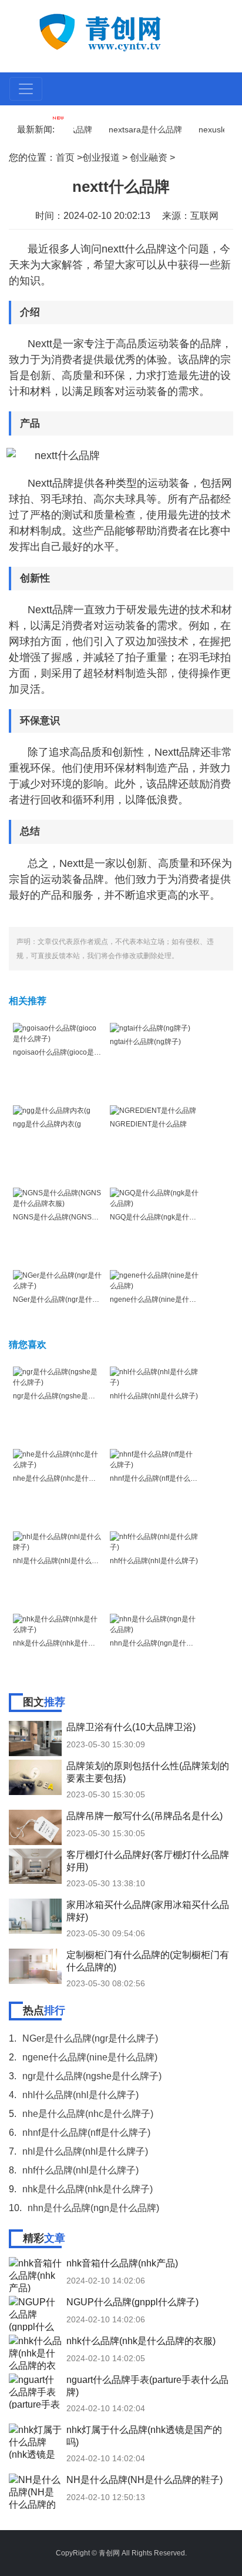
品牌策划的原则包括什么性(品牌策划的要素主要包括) (148, 1772)
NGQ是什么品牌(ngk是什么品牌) (161, 1217)
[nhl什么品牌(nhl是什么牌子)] (154, 1377)
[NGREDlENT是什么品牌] (153, 1111)
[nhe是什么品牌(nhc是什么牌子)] (57, 1459)
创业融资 (149, 157)
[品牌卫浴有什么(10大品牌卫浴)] (35, 1739)
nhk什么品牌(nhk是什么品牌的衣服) (141, 2341)
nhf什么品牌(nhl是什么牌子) (154, 1561)
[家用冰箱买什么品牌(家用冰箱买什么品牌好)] (35, 1916)
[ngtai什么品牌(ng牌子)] (150, 1028)
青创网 (109, 2553)
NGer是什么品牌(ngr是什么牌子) (64, 1299)
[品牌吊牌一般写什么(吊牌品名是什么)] (35, 1827)
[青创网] (122, 31)
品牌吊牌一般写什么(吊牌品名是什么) (144, 1816)
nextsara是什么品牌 (134, 129)
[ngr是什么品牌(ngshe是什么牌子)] (57, 1377)
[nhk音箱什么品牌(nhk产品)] (35, 2275)
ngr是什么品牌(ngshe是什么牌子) (66, 1396)
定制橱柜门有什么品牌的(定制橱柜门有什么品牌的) (148, 1961)
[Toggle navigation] (26, 89)
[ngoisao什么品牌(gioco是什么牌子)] (57, 1033)
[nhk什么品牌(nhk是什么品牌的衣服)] (35, 2352)
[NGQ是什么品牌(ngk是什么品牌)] (154, 1198)
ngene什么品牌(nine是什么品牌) (161, 1299)
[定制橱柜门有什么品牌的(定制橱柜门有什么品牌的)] (35, 1966)
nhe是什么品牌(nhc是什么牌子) (63, 1478)
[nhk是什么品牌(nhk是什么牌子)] (57, 1624)
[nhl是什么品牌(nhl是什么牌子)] (57, 1541)
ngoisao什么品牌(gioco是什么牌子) (69, 1052)
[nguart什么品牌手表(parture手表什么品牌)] (35, 2391)
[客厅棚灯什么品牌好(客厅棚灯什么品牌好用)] (35, 1866)
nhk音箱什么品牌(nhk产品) (122, 2263)
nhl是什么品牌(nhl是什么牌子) (60, 1561)
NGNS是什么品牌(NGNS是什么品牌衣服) (78, 1217)
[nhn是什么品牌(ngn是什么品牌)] (154, 1624)
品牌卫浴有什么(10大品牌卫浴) (131, 1727)
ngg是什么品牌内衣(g (47, 1124)
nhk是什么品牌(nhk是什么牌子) (62, 1643)
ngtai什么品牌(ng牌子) (145, 1042)
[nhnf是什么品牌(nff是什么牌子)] (154, 1459)
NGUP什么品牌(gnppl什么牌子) (132, 2302)
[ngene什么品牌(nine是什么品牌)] (154, 1280)
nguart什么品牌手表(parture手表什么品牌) (147, 2386)
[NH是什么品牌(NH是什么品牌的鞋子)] (35, 2491)
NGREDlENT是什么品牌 (148, 1124)
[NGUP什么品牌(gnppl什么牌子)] (35, 2314)
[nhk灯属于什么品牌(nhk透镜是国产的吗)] (35, 2441)
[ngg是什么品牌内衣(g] (52, 1111)
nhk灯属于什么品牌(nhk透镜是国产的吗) (144, 2436)
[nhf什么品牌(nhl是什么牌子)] (154, 1541)
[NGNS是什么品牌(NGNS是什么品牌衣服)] (57, 1198)
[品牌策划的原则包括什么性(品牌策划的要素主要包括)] (35, 1777)
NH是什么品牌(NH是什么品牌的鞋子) (144, 2480)
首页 (65, 157)
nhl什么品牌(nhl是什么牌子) (154, 1396)
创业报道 (101, 157)
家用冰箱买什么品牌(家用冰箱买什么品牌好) (148, 1911)
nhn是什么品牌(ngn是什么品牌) (160, 1643)
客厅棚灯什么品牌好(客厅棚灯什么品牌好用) (148, 1861)
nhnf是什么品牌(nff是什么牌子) (158, 1478)
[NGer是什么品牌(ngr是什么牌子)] (57, 1280)
